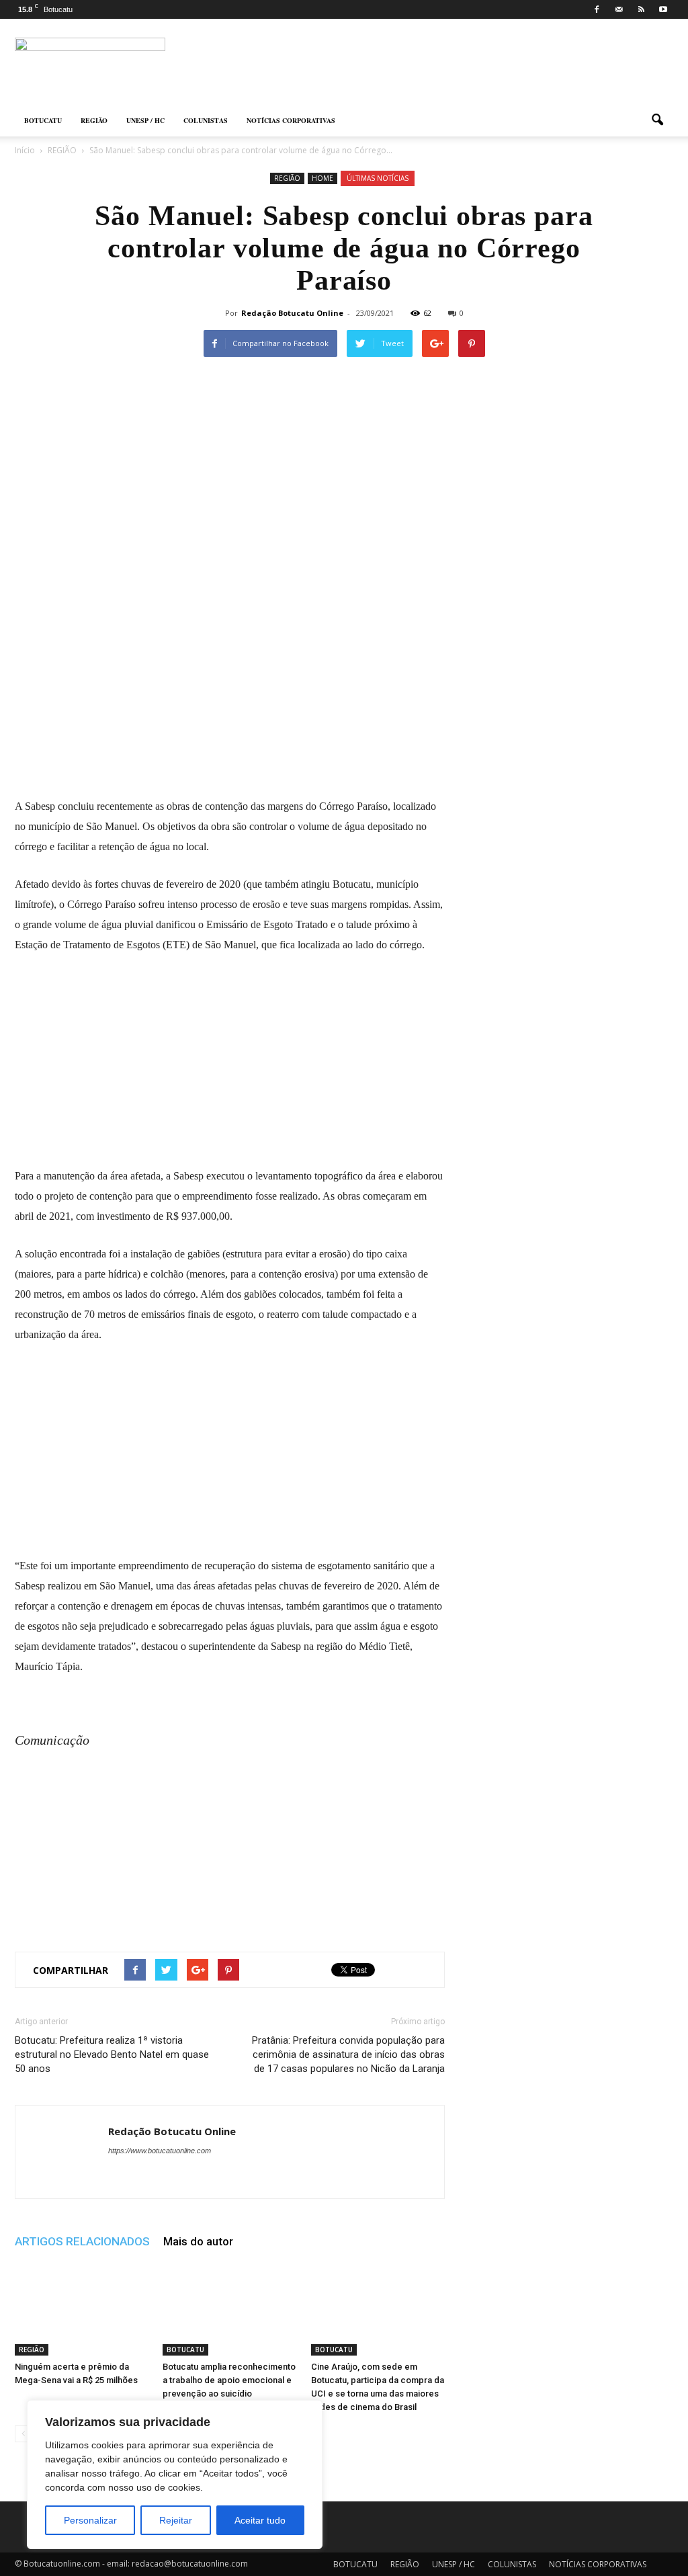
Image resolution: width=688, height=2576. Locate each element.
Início (25, 150)
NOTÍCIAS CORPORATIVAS (291, 120)
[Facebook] (597, 9)
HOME (322, 178)
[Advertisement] (230, 696)
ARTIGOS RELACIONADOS (82, 2241)
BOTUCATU (43, 120)
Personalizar (90, 2520)
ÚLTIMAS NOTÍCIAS (378, 178)
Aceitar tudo (260, 2520)
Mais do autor (198, 2241)
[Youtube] (663, 9)
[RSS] (641, 9)
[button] (657, 120)
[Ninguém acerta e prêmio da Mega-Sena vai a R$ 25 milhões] (82, 2309)
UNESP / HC (145, 120)
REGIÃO (94, 120)
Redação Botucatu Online (292, 313)
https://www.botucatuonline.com (160, 2151)
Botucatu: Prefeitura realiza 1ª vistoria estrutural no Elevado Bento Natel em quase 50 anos (112, 2054)
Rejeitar (176, 2520)
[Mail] (619, 9)
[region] (175, 2475)
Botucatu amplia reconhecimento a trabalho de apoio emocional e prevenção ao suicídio (229, 2380)
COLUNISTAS (206, 120)
